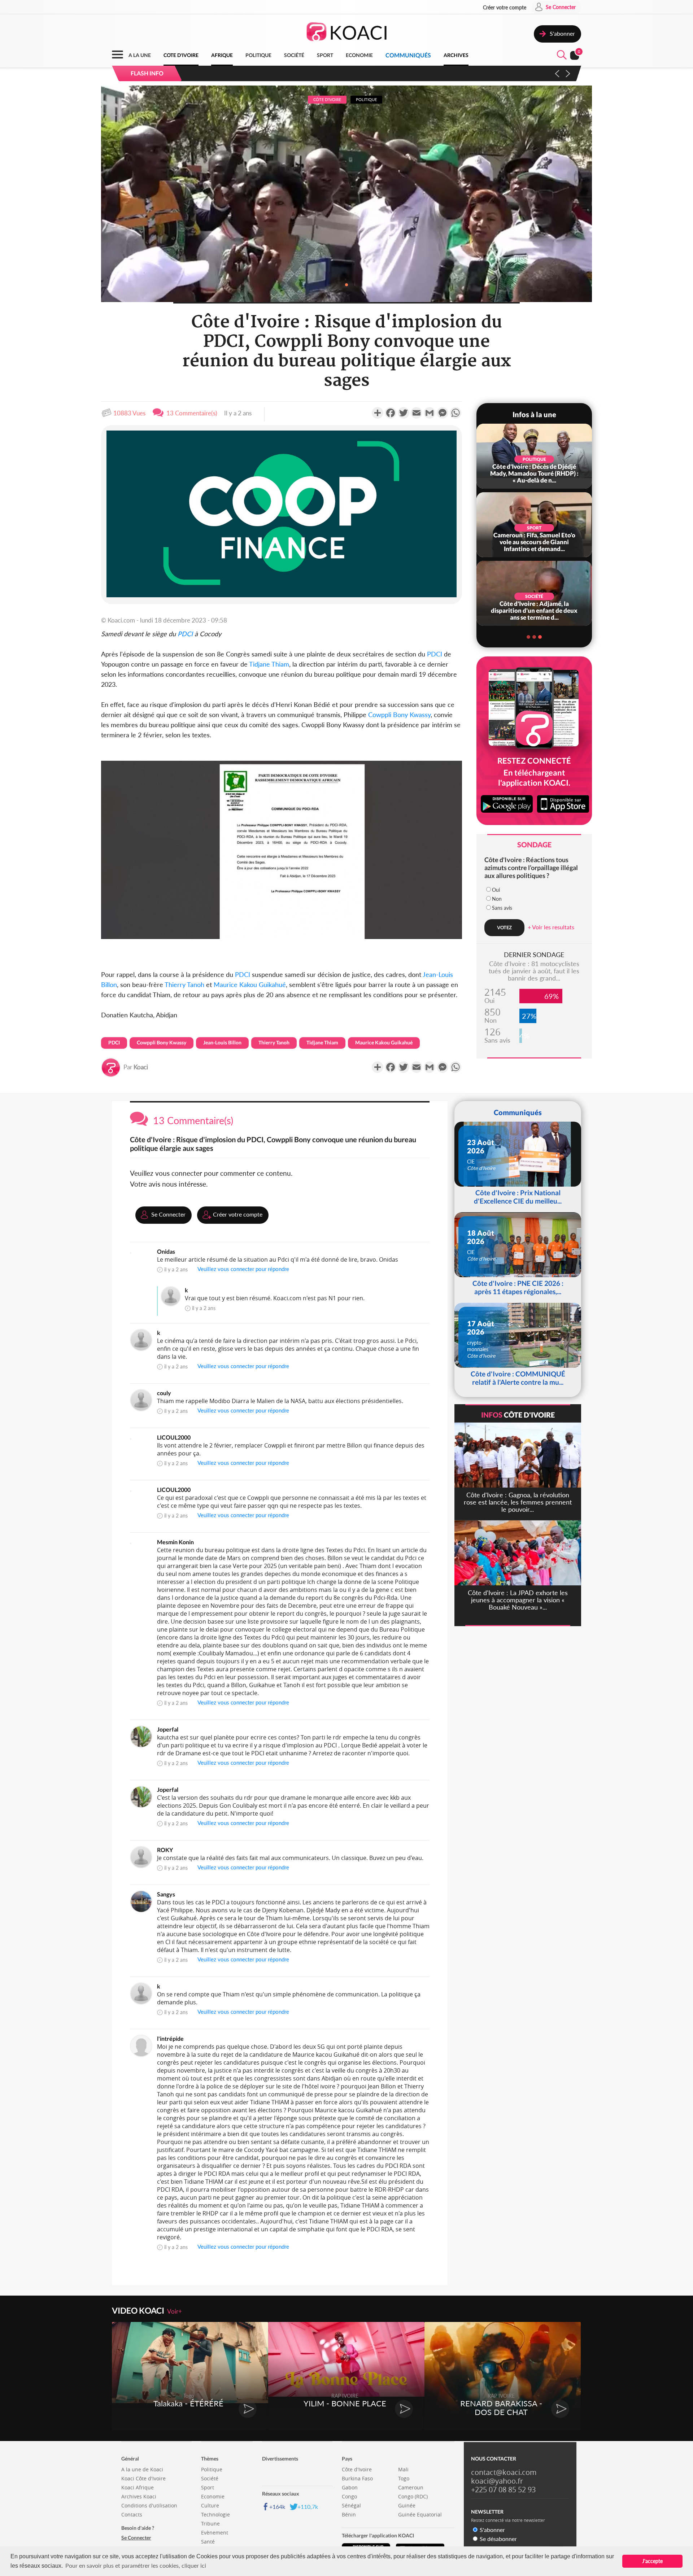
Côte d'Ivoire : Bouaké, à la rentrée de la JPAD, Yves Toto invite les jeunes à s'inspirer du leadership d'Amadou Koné (344, 73)
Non (497, 899)
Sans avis (502, 908)
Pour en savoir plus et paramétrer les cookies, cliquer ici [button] (136, 2565)
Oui (496, 890)
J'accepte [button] (652, 2561)
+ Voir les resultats (551, 927)
